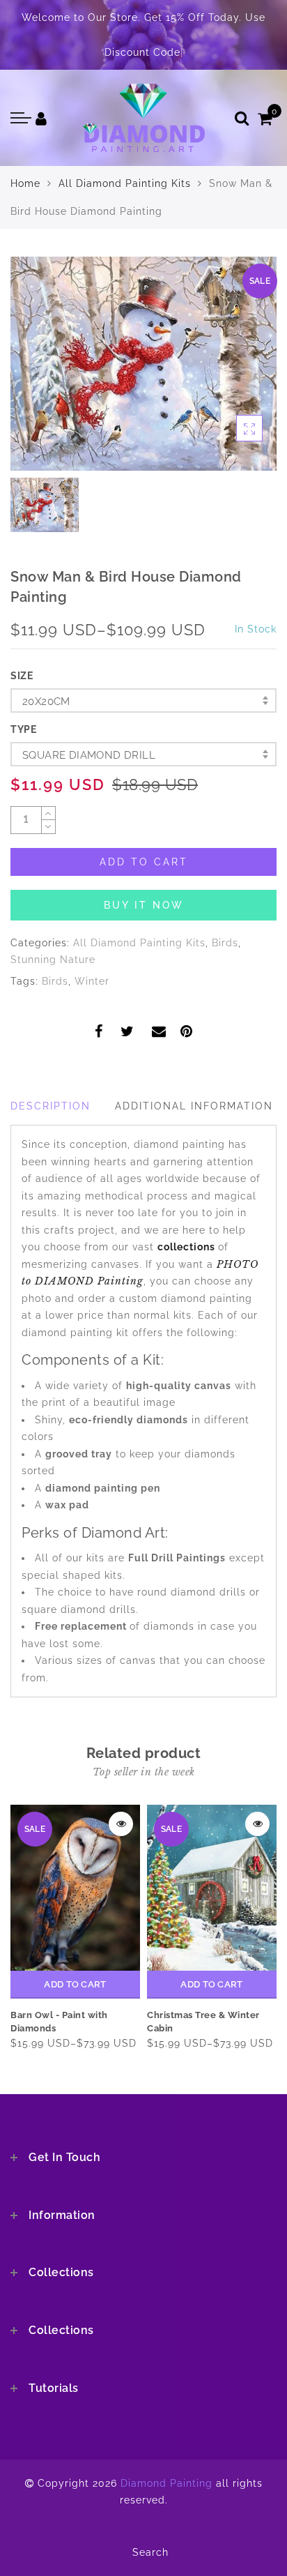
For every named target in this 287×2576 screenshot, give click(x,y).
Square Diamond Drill (89, 755)
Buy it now (144, 905)
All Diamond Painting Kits (125, 183)
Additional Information (194, 1106)
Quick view (121, 1824)
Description (51, 1106)
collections (188, 1247)
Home (25, 183)
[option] (143, 364)
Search (150, 2552)
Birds (225, 943)
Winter (92, 981)
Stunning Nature (53, 960)
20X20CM (46, 702)
